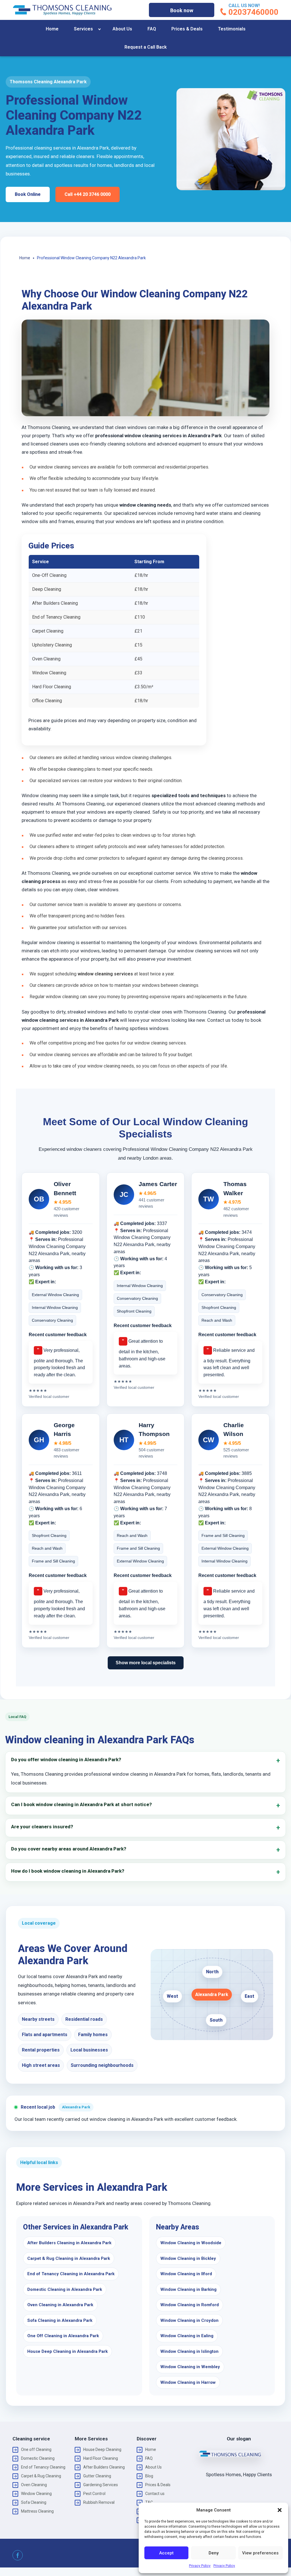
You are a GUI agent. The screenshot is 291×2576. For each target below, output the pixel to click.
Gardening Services (101, 2485)
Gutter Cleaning (97, 2476)
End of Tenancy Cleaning (43, 2467)
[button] (280, 2510)
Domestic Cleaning (38, 2458)
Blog (149, 2476)
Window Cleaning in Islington (189, 2351)
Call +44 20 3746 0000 (88, 194)
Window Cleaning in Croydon (189, 2320)
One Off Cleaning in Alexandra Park (63, 2336)
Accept (166, 2553)
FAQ (152, 29)
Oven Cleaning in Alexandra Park (60, 2305)
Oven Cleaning (34, 2485)
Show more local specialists (146, 1663)
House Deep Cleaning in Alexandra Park (67, 2351)
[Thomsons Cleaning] (62, 10)
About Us (122, 29)
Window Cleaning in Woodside (191, 2243)
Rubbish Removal (99, 2502)
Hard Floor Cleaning (101, 2458)
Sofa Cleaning (34, 2502)
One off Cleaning (36, 2449)
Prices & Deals (187, 29)
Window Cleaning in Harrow (188, 2382)
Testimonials (232, 29)
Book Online (28, 194)
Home (52, 29)
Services (83, 29)
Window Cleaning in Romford (190, 2305)
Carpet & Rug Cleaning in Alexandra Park (69, 2258)
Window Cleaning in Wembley (190, 2367)
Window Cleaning (36, 2494)
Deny (214, 2553)
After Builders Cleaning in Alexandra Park (69, 2243)
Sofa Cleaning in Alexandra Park (60, 2320)
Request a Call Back (146, 47)
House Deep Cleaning (102, 2449)
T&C (149, 2502)
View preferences (260, 2553)
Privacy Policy (200, 2566)
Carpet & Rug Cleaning (41, 2476)
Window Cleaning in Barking (188, 2289)
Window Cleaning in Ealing (187, 2336)
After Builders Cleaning (104, 2467)
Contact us (155, 2494)
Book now (182, 10)
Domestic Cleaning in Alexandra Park (65, 2289)
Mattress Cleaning (37, 2511)
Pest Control (94, 2494)
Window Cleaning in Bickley (188, 2258)
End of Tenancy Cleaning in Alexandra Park (71, 2274)
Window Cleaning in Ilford (186, 2274)
